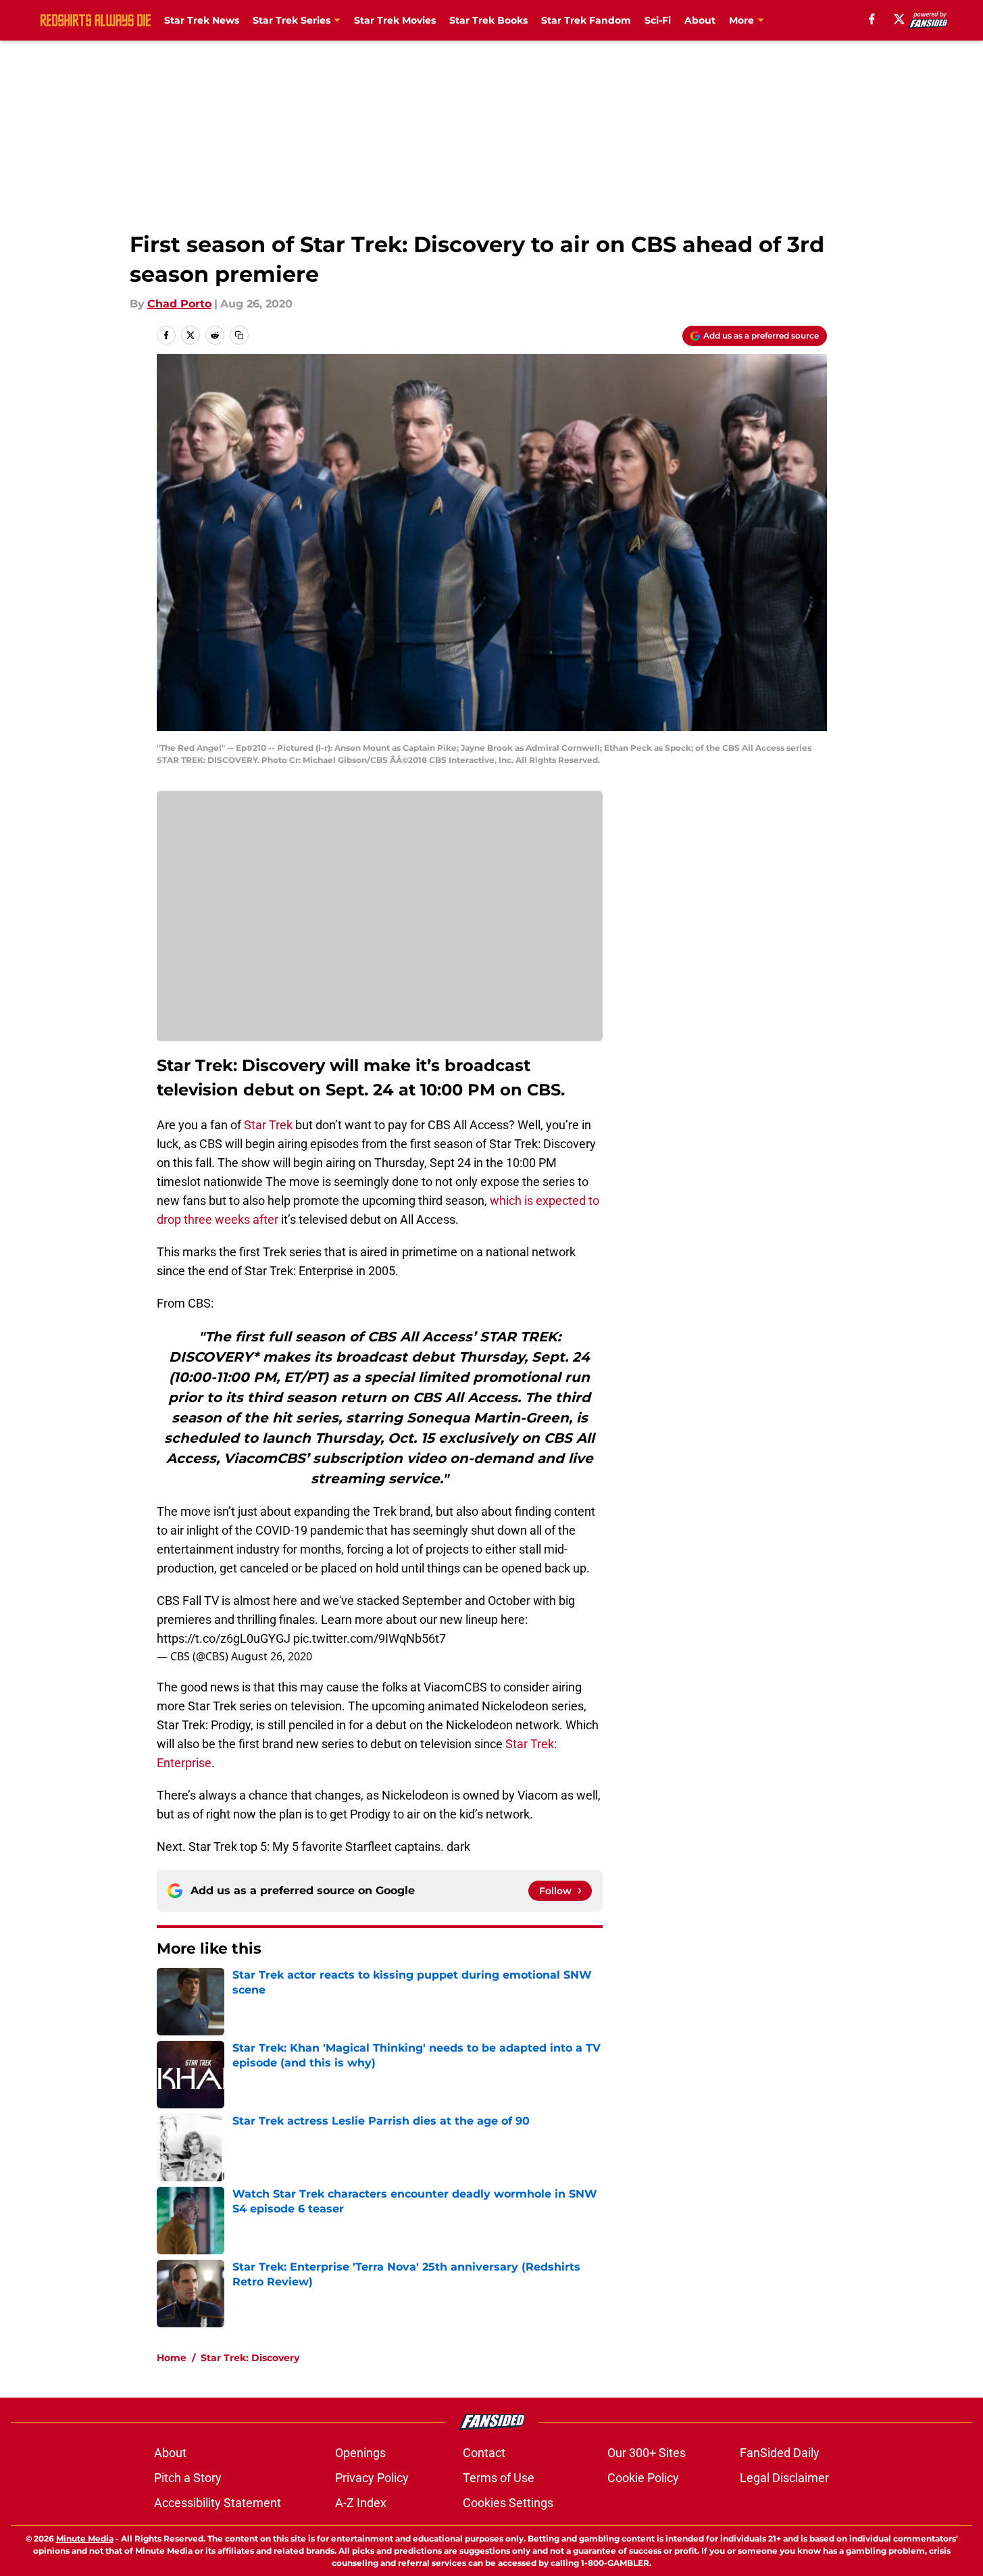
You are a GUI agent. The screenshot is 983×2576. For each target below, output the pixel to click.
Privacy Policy (372, 2478)
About (700, 20)
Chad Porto (179, 304)
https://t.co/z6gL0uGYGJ (224, 1638)
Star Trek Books (488, 20)
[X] (899, 19)
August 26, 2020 (272, 1656)
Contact (484, 2453)
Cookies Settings (508, 2503)
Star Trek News (202, 20)
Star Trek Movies (395, 20)
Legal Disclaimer (784, 2478)
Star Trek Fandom (586, 20)
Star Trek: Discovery (250, 2358)
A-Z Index (361, 2503)
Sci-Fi (658, 20)
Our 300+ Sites (647, 2453)
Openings (360, 2453)
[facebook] (872, 19)
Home (172, 2358)
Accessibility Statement (218, 2503)
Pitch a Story (188, 2478)
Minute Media (85, 2538)
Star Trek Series (292, 20)
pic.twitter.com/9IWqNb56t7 (370, 1638)
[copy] (239, 335)
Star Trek (268, 1125)
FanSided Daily (780, 2453)
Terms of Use (499, 2478)
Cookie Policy (643, 2478)
